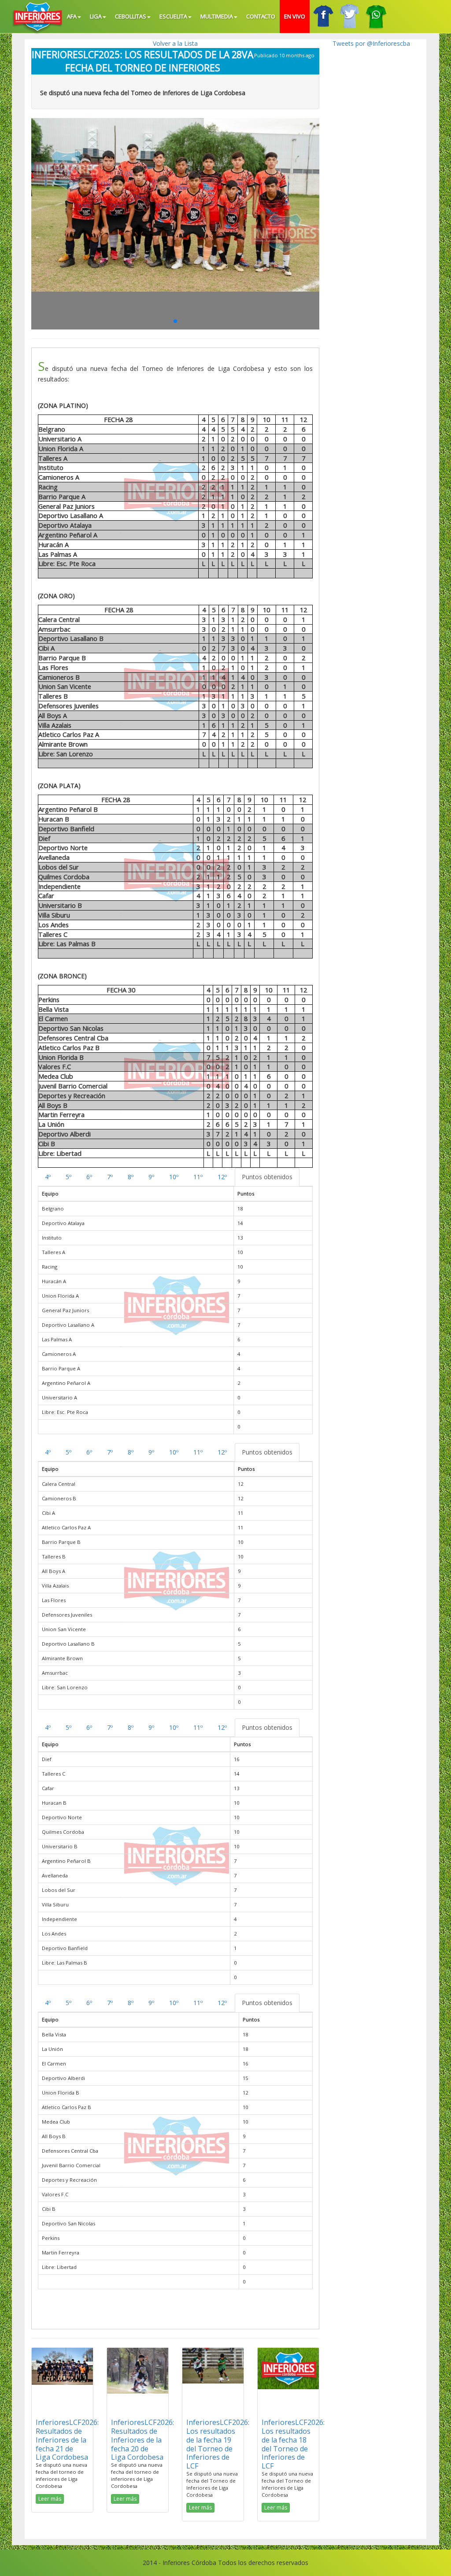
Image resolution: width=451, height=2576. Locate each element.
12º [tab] (222, 1177)
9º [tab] (151, 1177)
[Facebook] (323, 17)
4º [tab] (48, 1177)
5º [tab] (68, 1177)
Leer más (50, 2499)
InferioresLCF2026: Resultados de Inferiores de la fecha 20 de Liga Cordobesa (142, 2440)
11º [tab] (198, 1177)
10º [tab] (174, 1177)
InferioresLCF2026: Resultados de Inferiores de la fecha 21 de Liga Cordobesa (67, 2440)
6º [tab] (89, 1177)
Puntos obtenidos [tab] (267, 1177)
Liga (96, 16)
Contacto (261, 16)
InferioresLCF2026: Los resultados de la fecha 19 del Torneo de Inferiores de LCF (218, 2444)
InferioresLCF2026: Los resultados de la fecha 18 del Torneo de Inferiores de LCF (293, 2444)
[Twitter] (349, 17)
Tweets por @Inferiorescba (371, 43)
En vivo (295, 16)
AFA (72, 16)
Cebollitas (131, 16)
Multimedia (217, 16)
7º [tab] (110, 1177)
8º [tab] (131, 1177)
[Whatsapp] (376, 17)
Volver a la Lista (175, 43)
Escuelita (173, 16)
